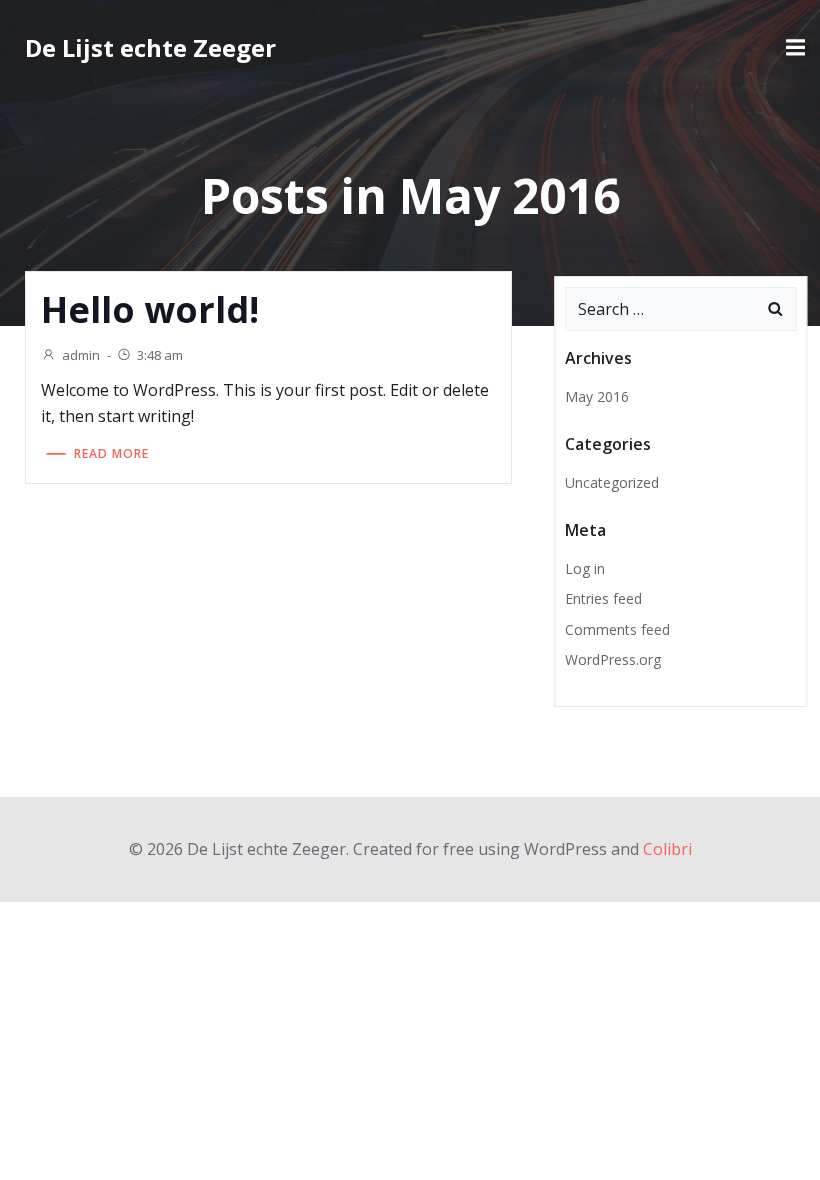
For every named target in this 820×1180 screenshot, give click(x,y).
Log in (585, 568)
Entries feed (603, 598)
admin (81, 355)
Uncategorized (612, 482)
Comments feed (617, 629)
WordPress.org (613, 659)
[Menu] (793, 48)
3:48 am (160, 355)
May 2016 (597, 396)
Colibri (667, 849)
